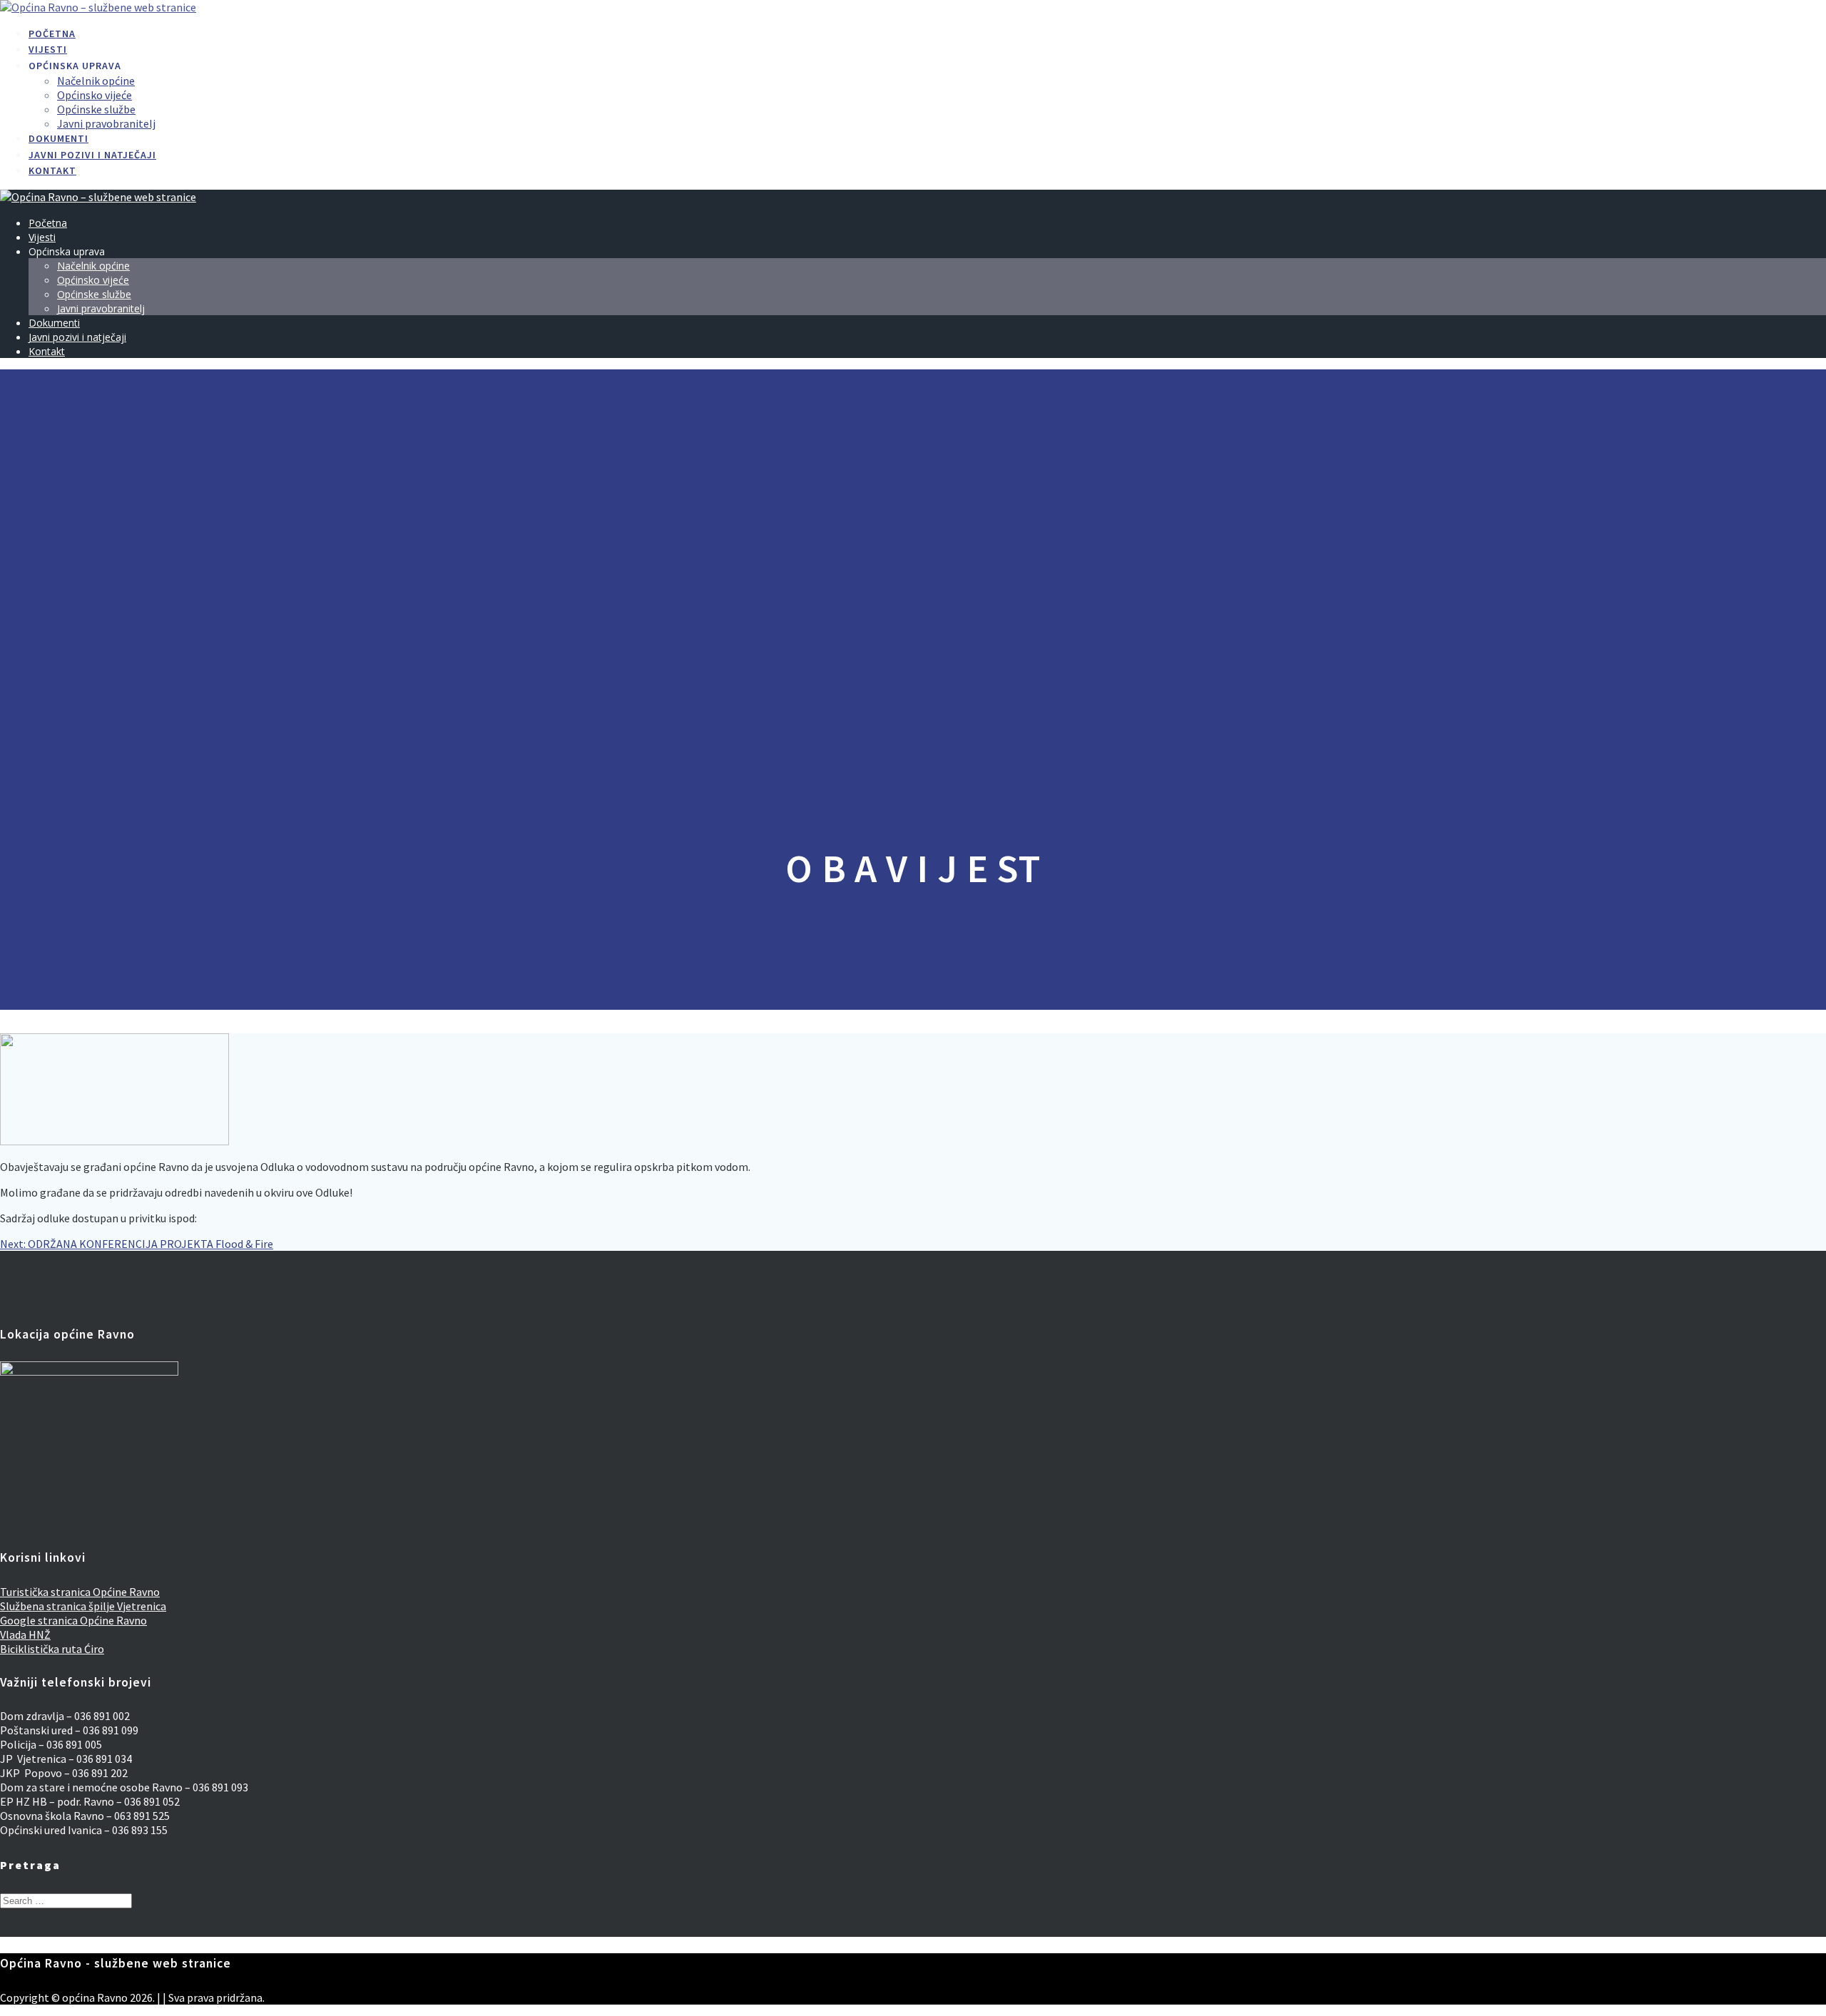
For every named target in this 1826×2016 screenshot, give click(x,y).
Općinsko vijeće (95, 95)
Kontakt (52, 170)
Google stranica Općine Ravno (73, 1620)
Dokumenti (58, 138)
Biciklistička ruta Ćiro (52, 1649)
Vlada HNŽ (25, 1634)
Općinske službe (96, 109)
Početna (52, 34)
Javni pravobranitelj (106, 123)
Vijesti (48, 49)
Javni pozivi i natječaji (92, 155)
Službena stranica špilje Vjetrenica (83, 1606)
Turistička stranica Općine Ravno (80, 1592)
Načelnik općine (96, 81)
